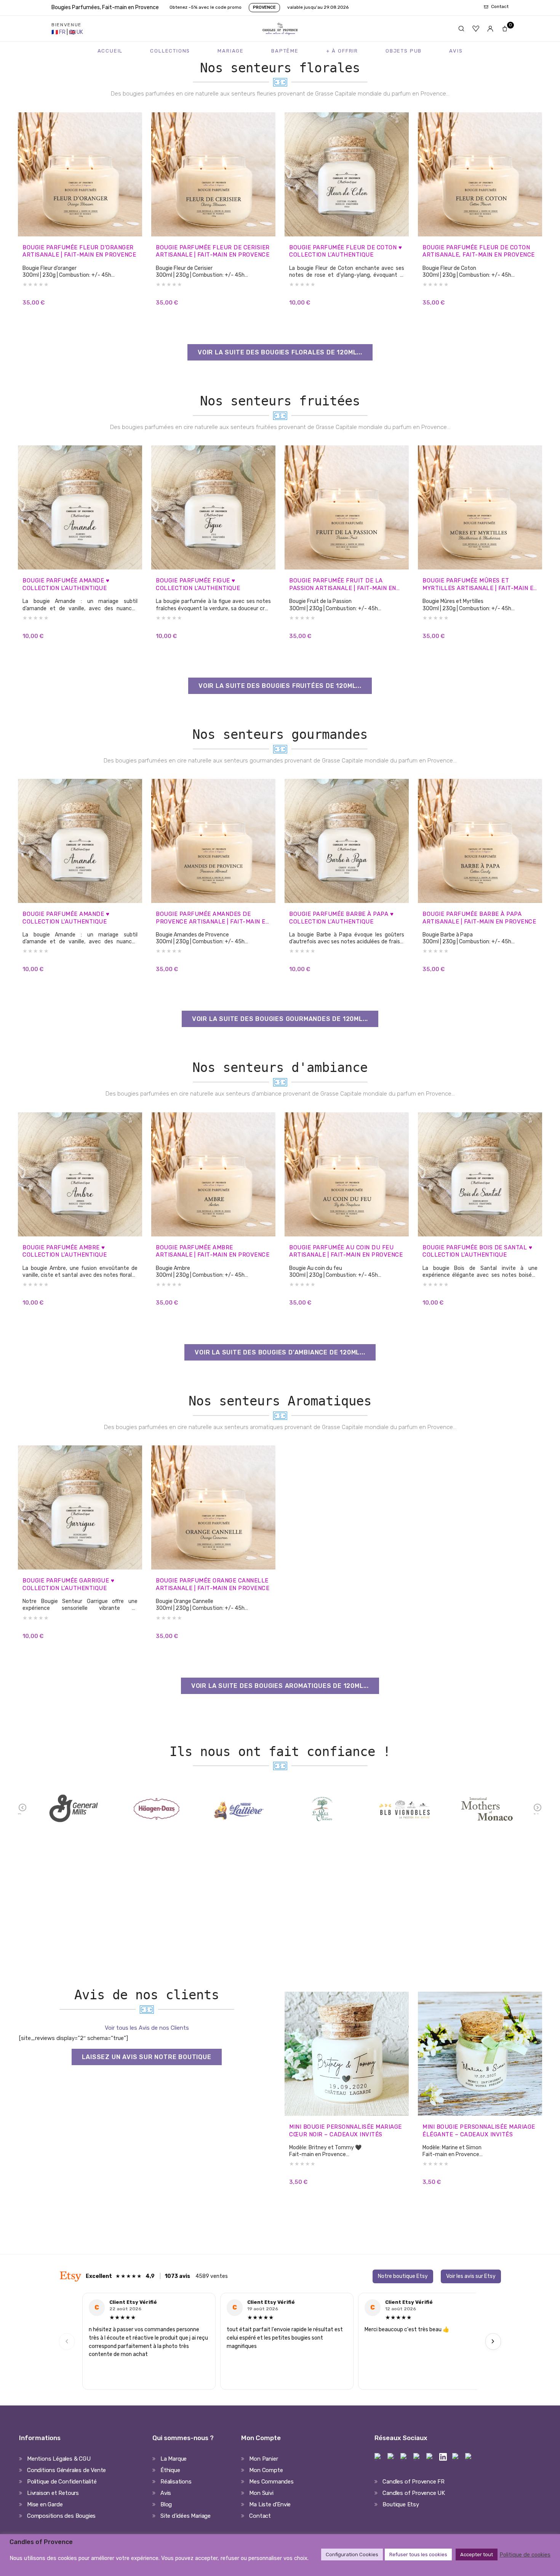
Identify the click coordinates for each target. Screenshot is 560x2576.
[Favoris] (476, 29)
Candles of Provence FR (414, 2482)
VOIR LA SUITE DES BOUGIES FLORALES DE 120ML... (280, 352)
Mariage (231, 51)
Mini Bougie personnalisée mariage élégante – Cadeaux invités (479, 2131)
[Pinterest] (404, 2457)
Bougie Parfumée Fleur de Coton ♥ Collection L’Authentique (346, 251)
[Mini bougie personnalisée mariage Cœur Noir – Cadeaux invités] (347, 2054)
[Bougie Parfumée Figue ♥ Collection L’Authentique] (213, 507)
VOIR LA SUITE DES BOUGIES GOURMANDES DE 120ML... (280, 1019)
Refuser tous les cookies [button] (418, 2554)
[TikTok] (417, 2457)
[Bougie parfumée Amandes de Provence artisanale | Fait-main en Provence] (213, 841)
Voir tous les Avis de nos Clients (147, 2028)
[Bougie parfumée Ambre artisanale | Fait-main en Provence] (213, 1174)
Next (538, 1813)
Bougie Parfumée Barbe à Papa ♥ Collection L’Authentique (341, 918)
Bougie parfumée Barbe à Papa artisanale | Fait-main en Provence (479, 918)
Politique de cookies (525, 2555)
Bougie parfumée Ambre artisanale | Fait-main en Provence (213, 1251)
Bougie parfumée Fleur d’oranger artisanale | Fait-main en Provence (79, 251)
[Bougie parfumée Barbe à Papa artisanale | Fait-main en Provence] (480, 841)
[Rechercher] (461, 29)
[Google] (469, 2457)
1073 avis (177, 2276)
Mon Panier (263, 2459)
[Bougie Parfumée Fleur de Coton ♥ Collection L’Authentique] (347, 174)
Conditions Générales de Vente (66, 2470)
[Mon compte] (490, 29)
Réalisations (176, 2482)
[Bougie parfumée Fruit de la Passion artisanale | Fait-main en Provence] (347, 507)
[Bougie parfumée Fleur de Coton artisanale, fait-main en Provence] (480, 174)
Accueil (110, 51)
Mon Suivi (261, 2493)
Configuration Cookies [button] (352, 2554)
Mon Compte (266, 2470)
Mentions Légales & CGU (59, 2459)
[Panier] (505, 29)
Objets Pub (404, 51)
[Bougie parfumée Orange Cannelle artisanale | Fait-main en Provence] (213, 1507)
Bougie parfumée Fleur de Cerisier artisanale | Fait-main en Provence (213, 251)
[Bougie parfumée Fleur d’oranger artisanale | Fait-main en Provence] (80, 174)
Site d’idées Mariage (186, 2516)
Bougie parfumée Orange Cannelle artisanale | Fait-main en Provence (213, 1584)
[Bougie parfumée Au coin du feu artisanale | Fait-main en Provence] (347, 1174)
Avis (456, 51)
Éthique (170, 2470)
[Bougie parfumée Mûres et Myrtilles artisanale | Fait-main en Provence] (480, 507)
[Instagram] (391, 2457)
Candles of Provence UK (414, 2493)
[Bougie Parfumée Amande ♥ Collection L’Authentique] (80, 507)
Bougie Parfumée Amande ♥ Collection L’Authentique (66, 584)
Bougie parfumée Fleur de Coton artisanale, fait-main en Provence (479, 251)
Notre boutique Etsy (403, 2276)
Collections (170, 51)
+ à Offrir (342, 51)
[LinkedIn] (443, 2457)
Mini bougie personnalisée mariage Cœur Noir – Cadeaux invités (346, 2131)
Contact (260, 2516)
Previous (23, 1813)
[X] (430, 2457)
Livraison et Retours (53, 2493)
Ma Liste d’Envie (270, 2504)
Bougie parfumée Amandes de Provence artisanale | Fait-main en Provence (213, 918)
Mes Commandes (271, 2482)
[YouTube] (456, 2457)
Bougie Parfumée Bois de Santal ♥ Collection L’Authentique (477, 1251)
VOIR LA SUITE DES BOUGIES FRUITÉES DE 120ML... (280, 686)
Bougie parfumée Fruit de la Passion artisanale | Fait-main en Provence (343, 585)
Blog (166, 2504)
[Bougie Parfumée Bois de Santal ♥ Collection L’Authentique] (480, 1174)
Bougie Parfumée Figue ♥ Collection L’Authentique (198, 584)
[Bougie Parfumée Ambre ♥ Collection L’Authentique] (80, 1174)
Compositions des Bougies (61, 2516)
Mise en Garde (45, 2504)
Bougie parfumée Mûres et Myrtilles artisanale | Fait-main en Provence (480, 585)
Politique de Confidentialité (62, 2482)
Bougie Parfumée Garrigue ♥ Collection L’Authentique (68, 1584)
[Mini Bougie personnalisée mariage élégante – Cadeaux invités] (480, 2054)
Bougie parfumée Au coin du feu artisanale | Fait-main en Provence (346, 1251)
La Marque (174, 2459)
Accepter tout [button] (477, 2554)
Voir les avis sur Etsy (471, 2276)
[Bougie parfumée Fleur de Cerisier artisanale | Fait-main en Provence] (213, 174)
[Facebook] (378, 2457)
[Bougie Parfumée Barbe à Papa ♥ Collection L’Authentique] (347, 841)
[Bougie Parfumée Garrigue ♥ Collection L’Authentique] (80, 1507)
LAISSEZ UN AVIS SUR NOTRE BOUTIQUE (146, 2057)
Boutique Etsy (401, 2504)
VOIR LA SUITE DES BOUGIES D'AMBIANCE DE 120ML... (280, 1352)
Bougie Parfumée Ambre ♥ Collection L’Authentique (65, 1251)
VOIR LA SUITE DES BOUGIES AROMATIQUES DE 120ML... (280, 1686)
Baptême (285, 51)
